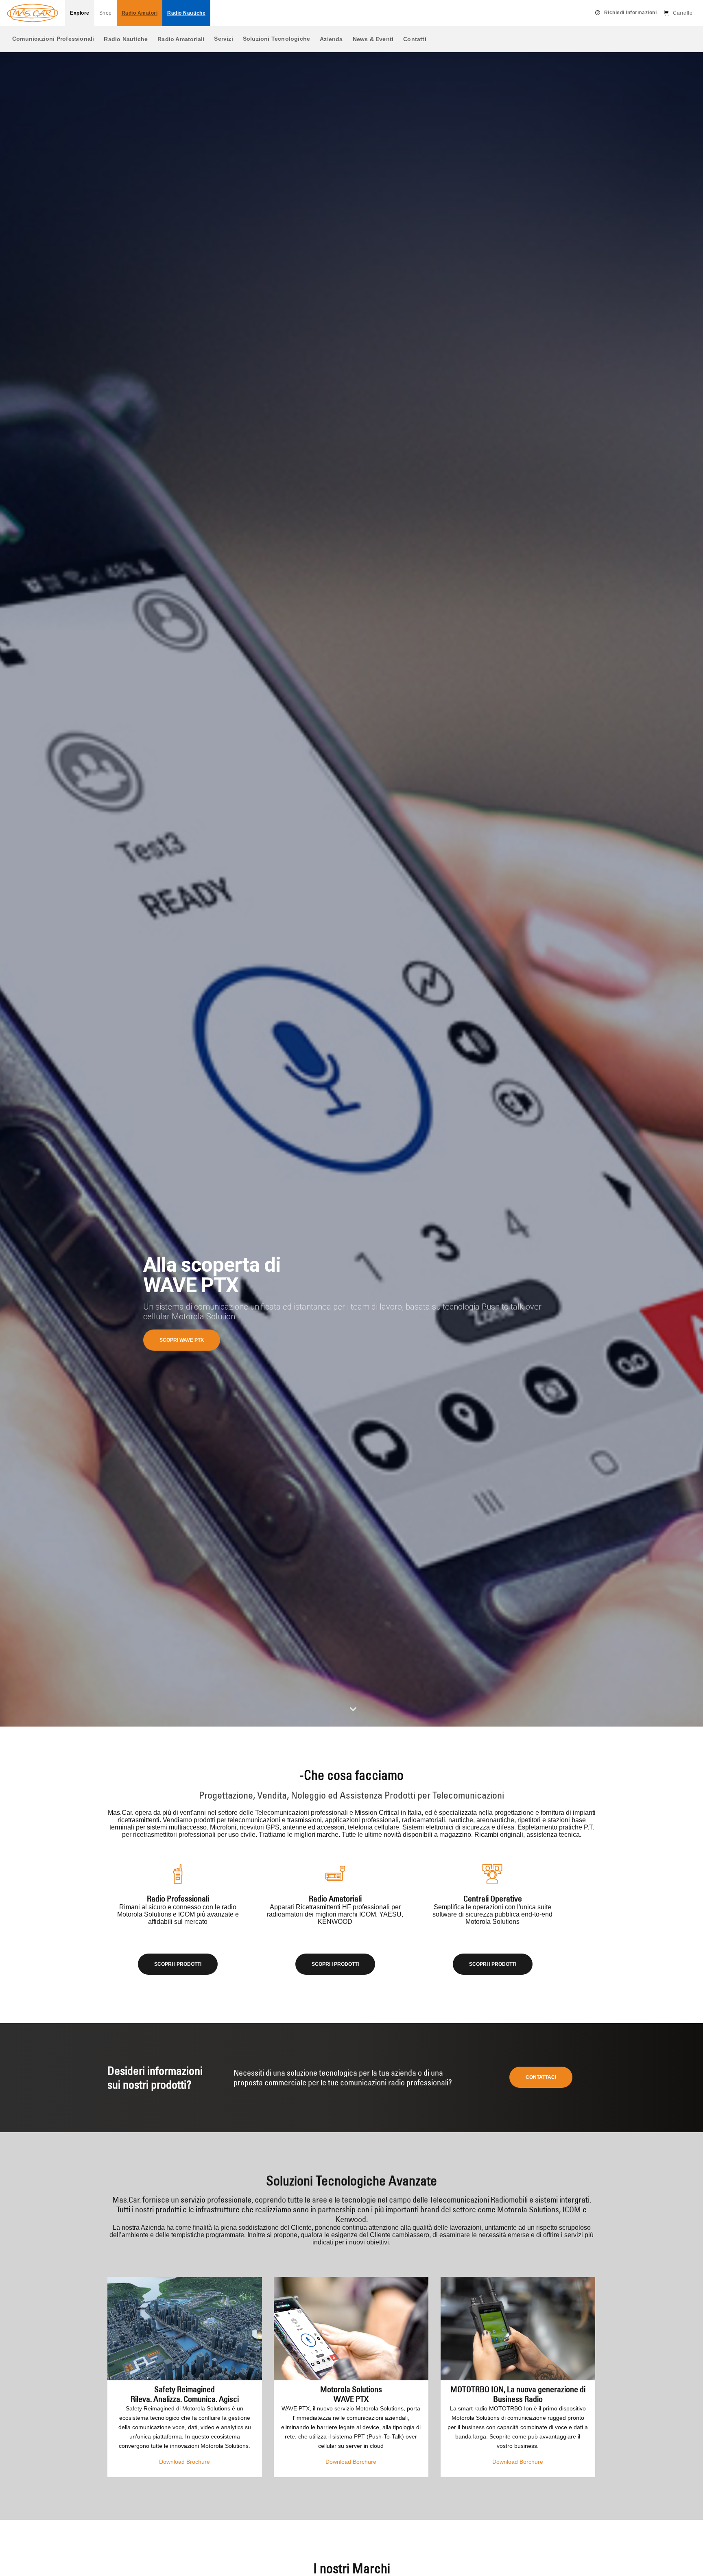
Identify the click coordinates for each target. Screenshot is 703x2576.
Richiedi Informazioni (631, 13)
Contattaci (541, 2077)
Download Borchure (351, 2462)
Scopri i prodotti (178, 1964)
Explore (80, 13)
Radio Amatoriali (181, 39)
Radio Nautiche (126, 39)
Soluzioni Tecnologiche (276, 39)
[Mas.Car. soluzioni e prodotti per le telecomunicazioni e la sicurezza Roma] (33, 13)
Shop (106, 13)
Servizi (223, 39)
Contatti (415, 39)
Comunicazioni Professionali (53, 39)
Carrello (683, 13)
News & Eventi (373, 39)
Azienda (331, 39)
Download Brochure (184, 2462)
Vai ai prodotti (179, 1340)
